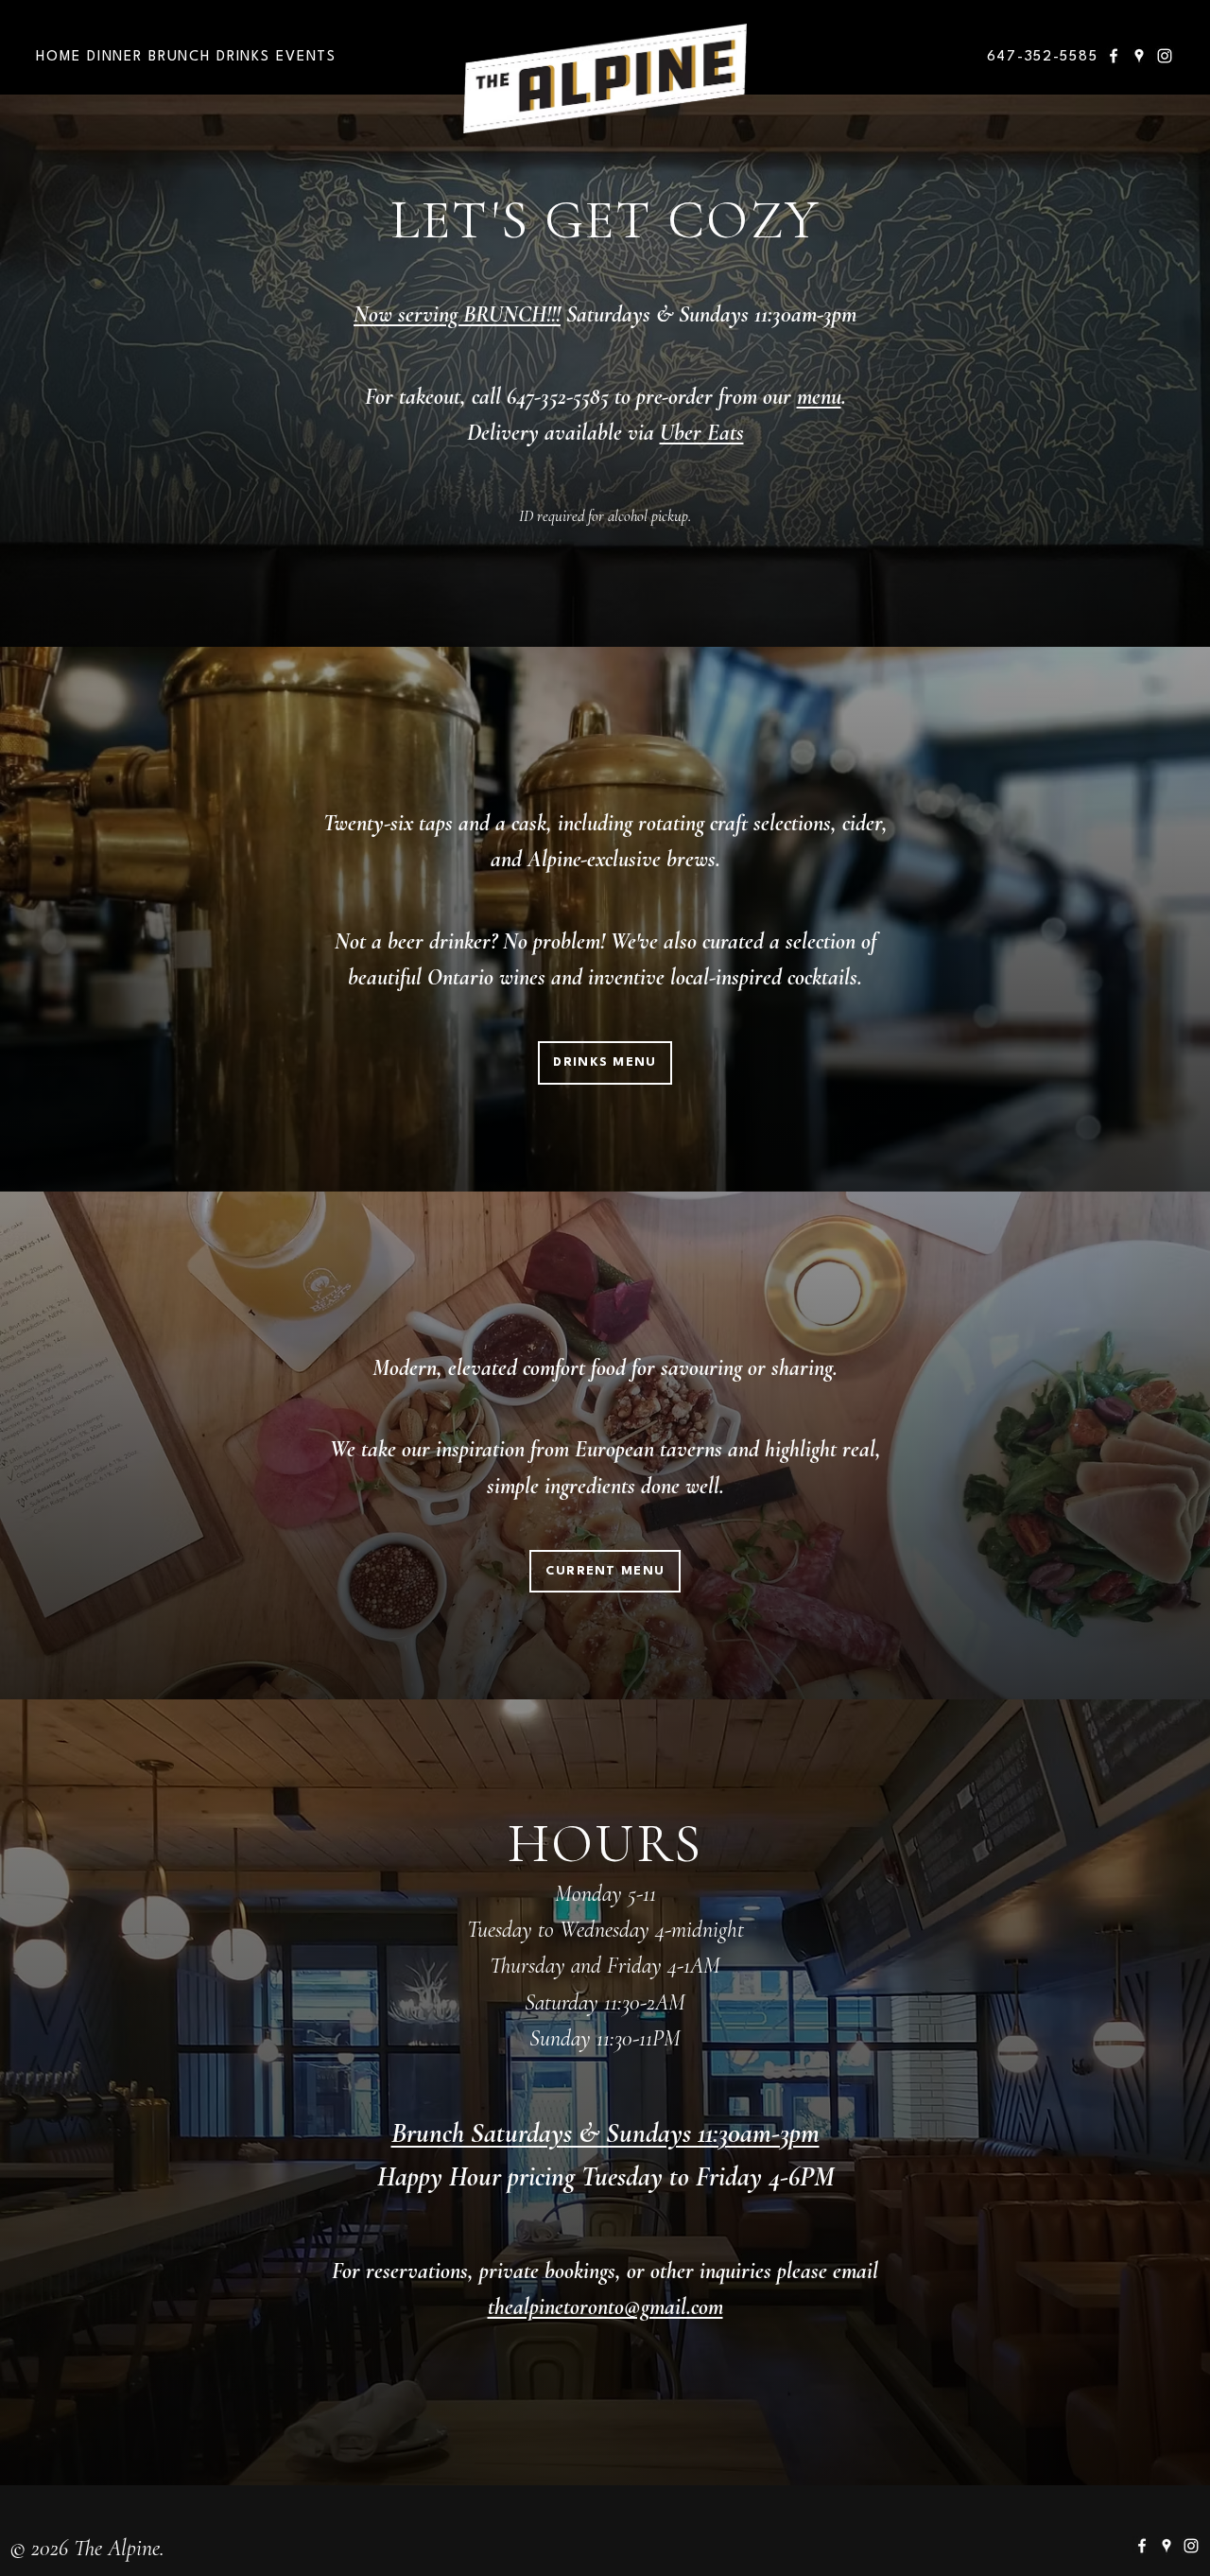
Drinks (243, 57)
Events (306, 57)
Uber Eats (702, 433)
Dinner (114, 57)
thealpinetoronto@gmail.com (605, 2307)
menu (819, 397)
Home (58, 57)
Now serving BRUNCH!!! (457, 314)
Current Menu (605, 1571)
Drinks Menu (605, 1062)
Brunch (179, 57)
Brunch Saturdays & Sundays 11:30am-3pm (605, 2133)
